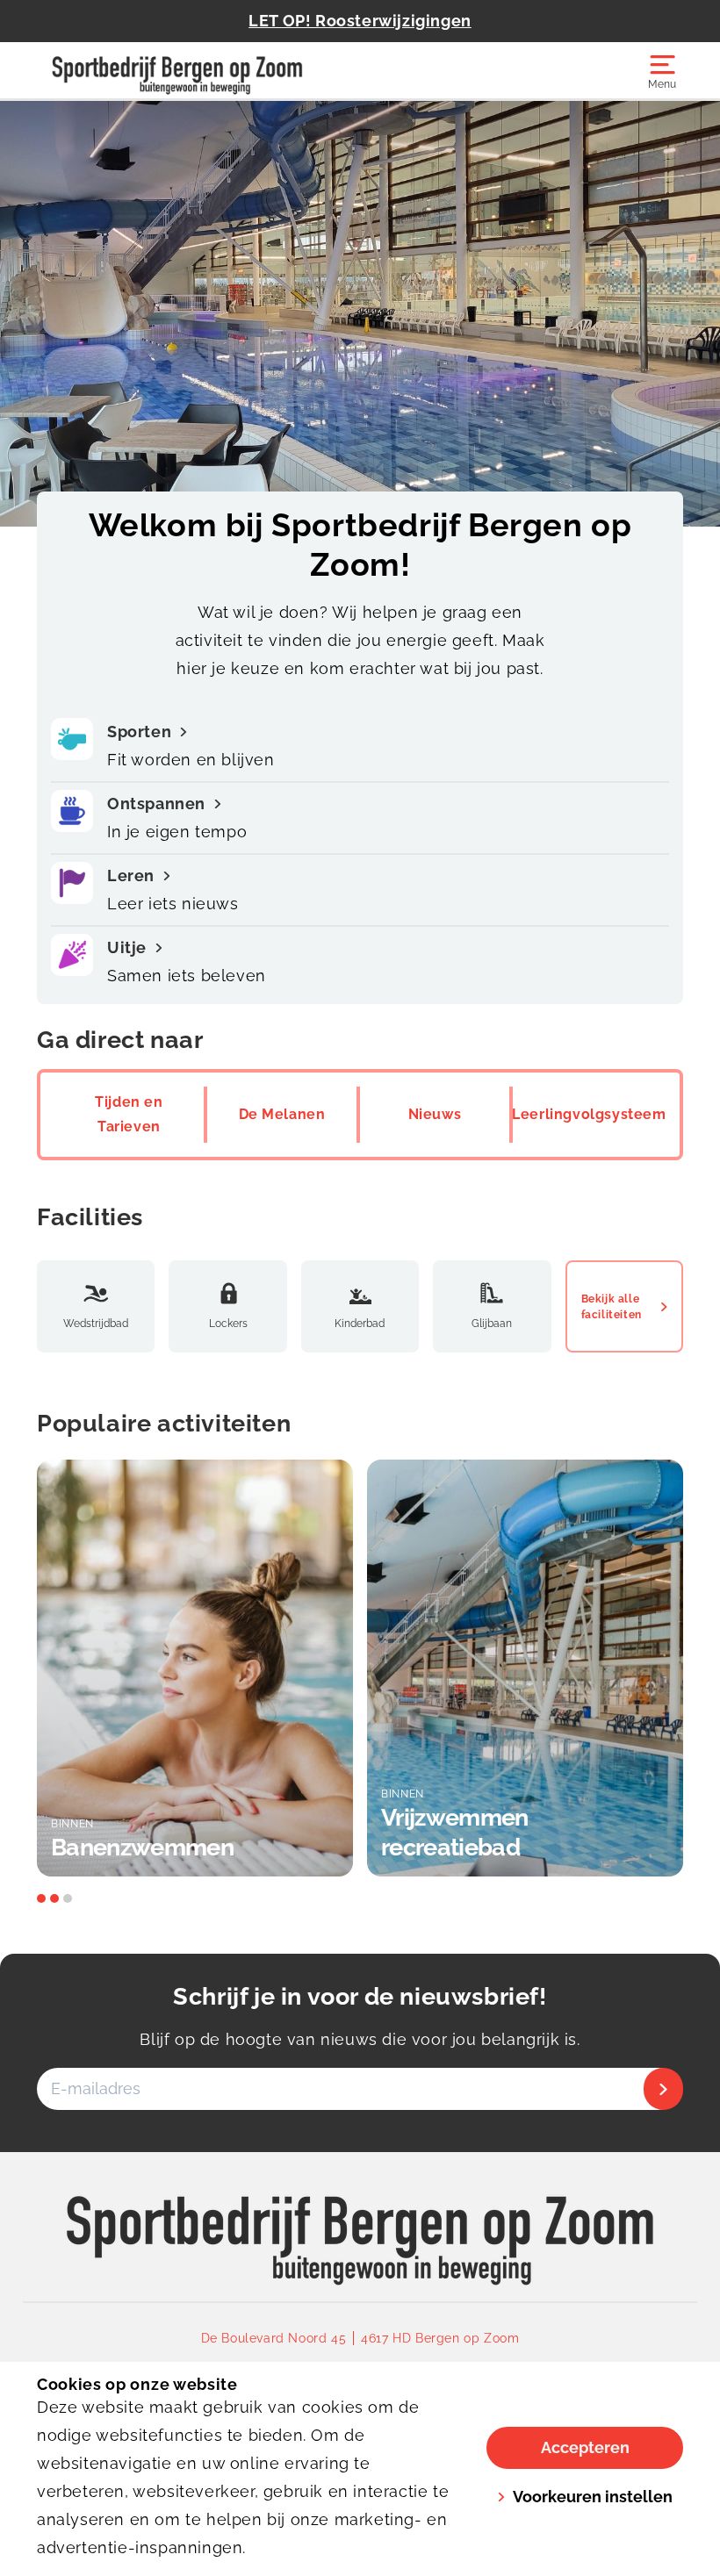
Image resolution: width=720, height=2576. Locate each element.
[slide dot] (41, 1898)
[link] (360, 2228)
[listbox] (360, 1668)
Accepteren (585, 2447)
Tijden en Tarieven (129, 1114)
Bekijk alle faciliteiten (612, 1307)
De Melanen (282, 1114)
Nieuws (435, 1114)
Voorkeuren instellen (593, 2497)
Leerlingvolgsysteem (589, 1114)
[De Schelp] (198, 70)
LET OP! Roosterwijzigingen (360, 21)
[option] (195, 1668)
